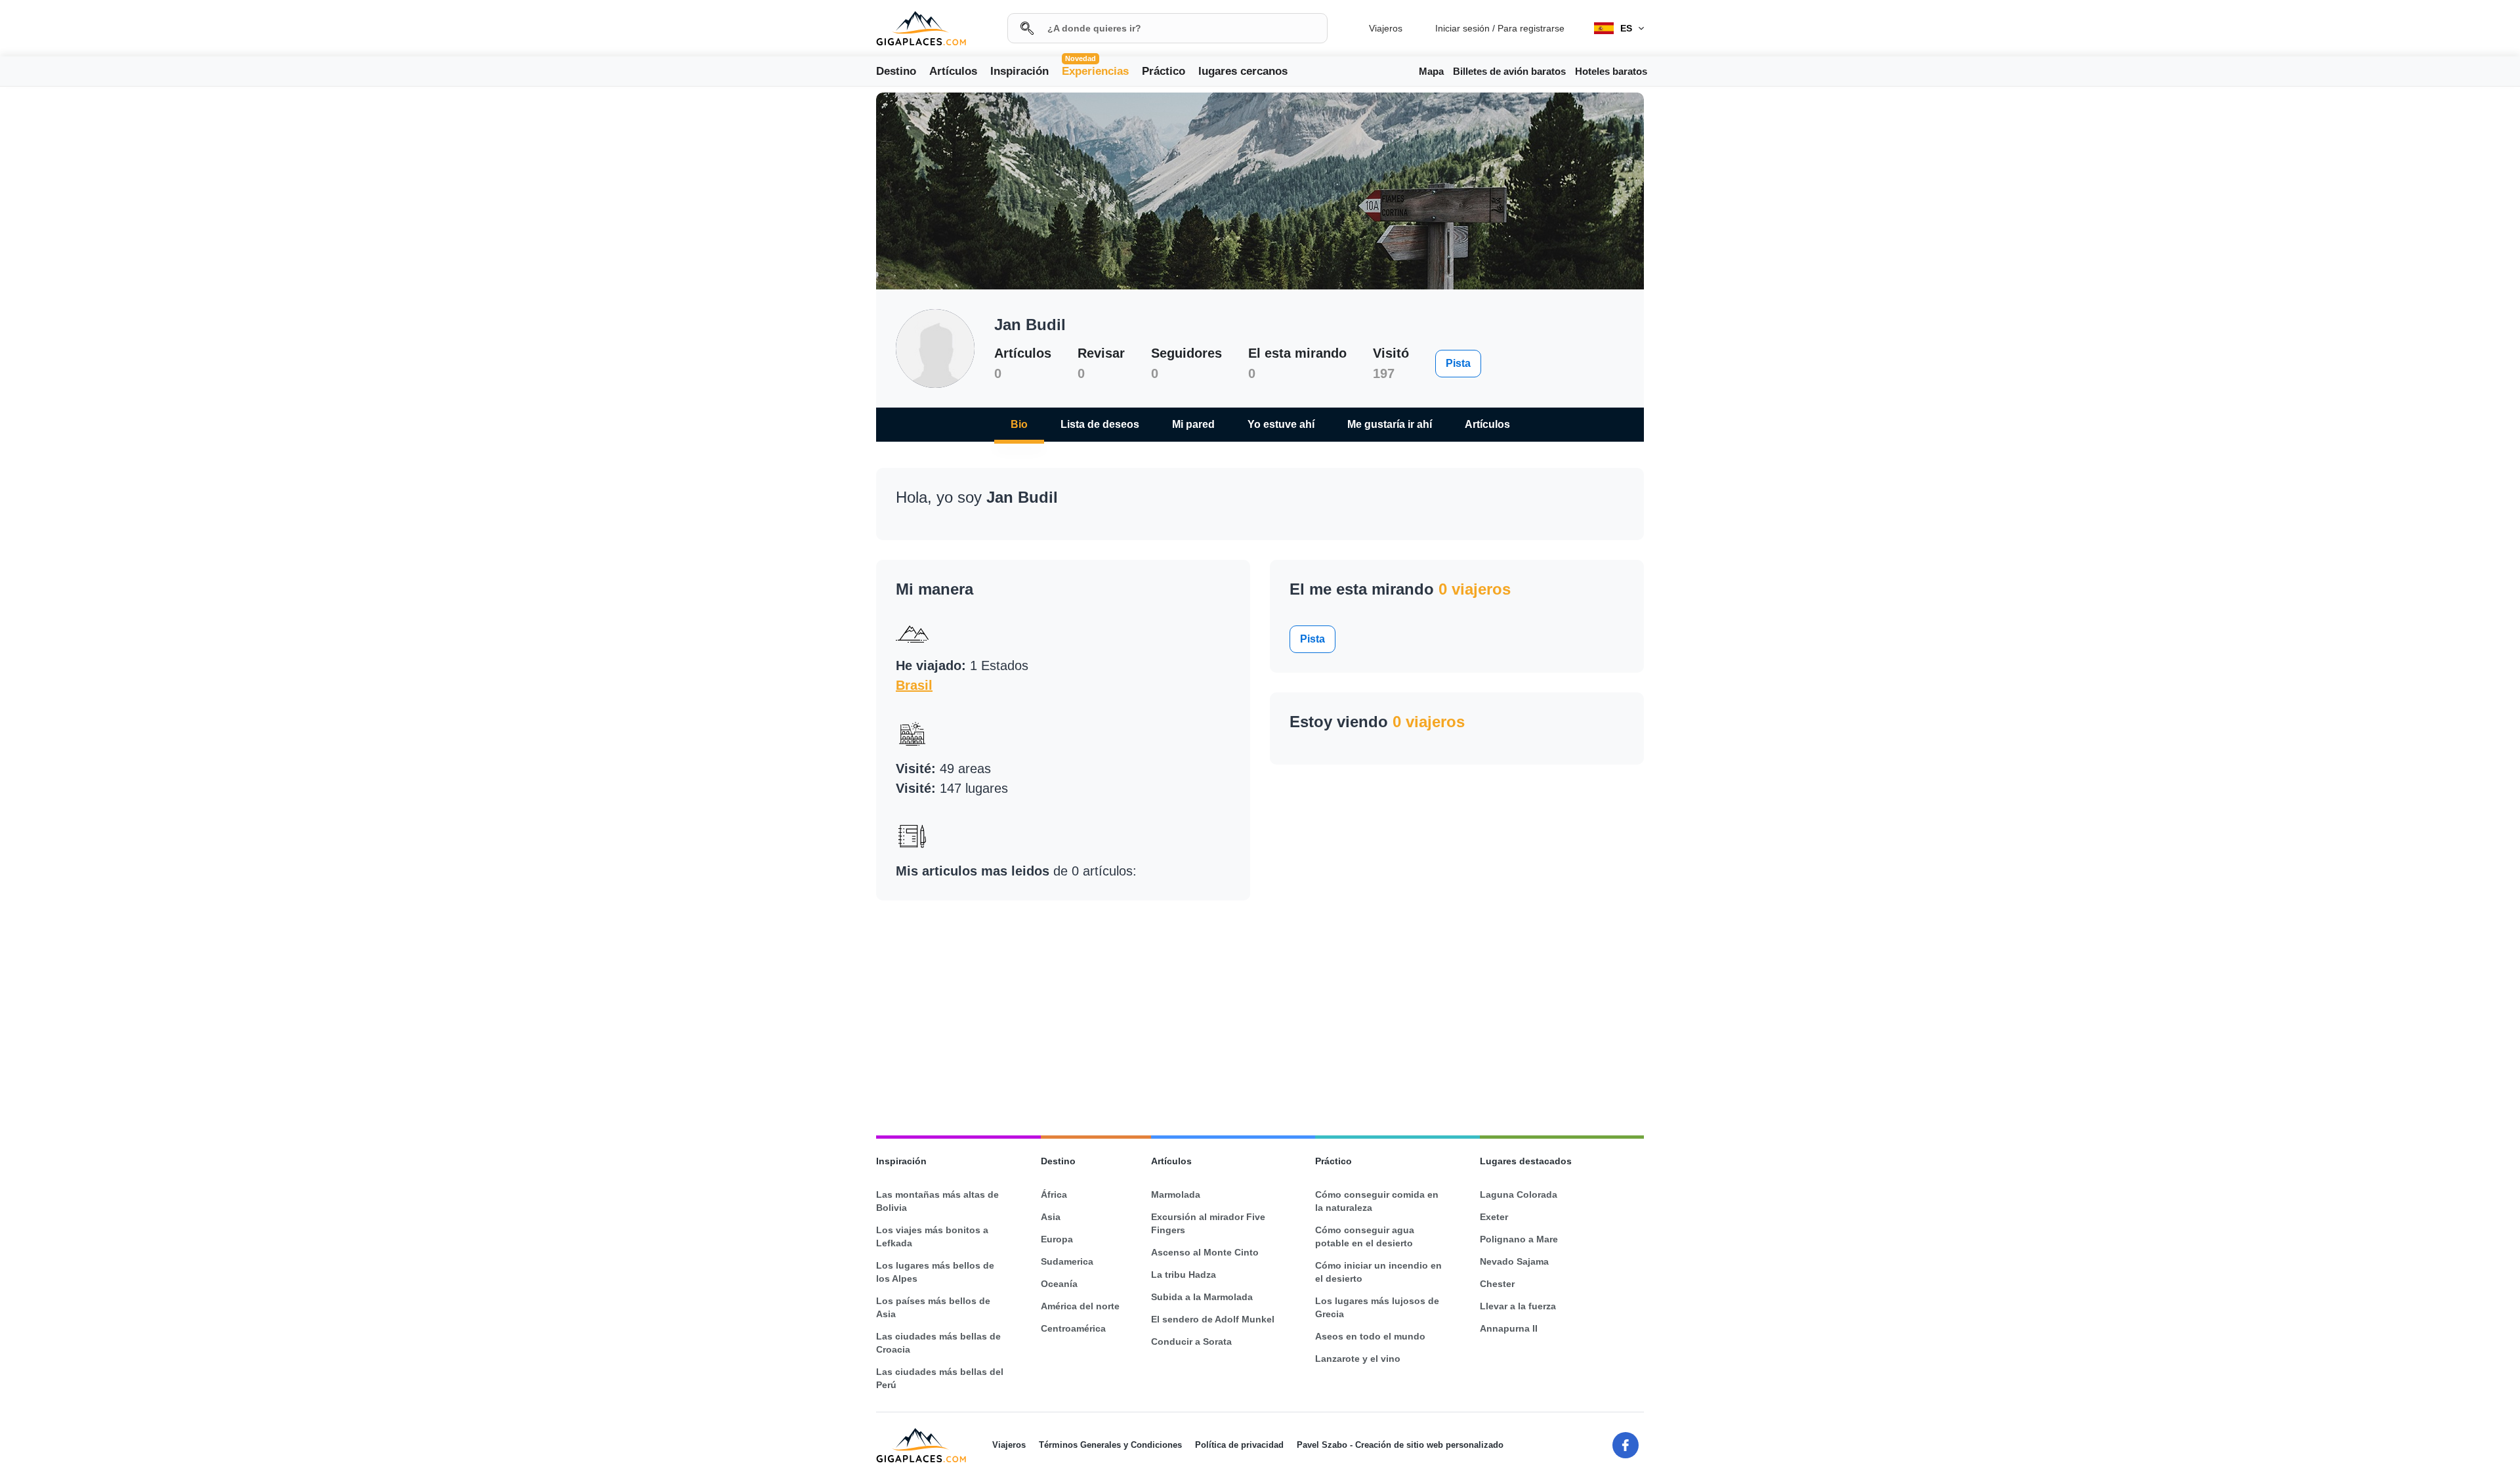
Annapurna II (1509, 1328)
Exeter (1494, 1217)
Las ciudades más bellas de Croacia (938, 1343)
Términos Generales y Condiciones (1110, 1445)
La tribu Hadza (1184, 1275)
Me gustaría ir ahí (1390, 424)
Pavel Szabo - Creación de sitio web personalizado (1400, 1445)
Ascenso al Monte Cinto (1205, 1252)
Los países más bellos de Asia (933, 1307)
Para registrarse (1531, 28)
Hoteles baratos (1611, 71)
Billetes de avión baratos (1509, 71)
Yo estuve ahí (1281, 424)
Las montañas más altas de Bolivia (937, 1201)
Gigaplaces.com (921, 29)
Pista (1458, 363)
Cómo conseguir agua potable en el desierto (1365, 1236)
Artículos (953, 71)
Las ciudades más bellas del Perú (940, 1378)
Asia (1051, 1217)
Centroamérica (1073, 1328)
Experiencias (1095, 70)
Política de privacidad (1239, 1445)
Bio (1019, 424)
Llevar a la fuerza (1518, 1306)
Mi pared (1193, 424)
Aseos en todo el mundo (1370, 1336)
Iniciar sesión (1462, 28)
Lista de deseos (1100, 424)
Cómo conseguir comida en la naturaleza (1377, 1201)
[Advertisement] (85, 314)
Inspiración (1019, 71)
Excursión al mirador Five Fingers (1208, 1223)
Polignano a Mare (1519, 1239)
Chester (1497, 1284)
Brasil (914, 685)
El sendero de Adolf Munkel (1213, 1319)
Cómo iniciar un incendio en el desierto (1378, 1272)
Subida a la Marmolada (1202, 1297)
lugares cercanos (1243, 71)
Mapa (1431, 71)
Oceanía (1059, 1284)
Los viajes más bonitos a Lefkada (932, 1236)
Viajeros (1386, 28)
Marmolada (1176, 1194)
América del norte (1080, 1306)
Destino (896, 71)
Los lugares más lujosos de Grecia (1377, 1307)
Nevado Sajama (1514, 1261)
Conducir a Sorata (1191, 1341)
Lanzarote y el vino (1358, 1359)
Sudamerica (1067, 1261)
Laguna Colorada (1519, 1194)
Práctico (1164, 71)
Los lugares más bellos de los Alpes (935, 1272)
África (1054, 1194)
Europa (1057, 1239)
